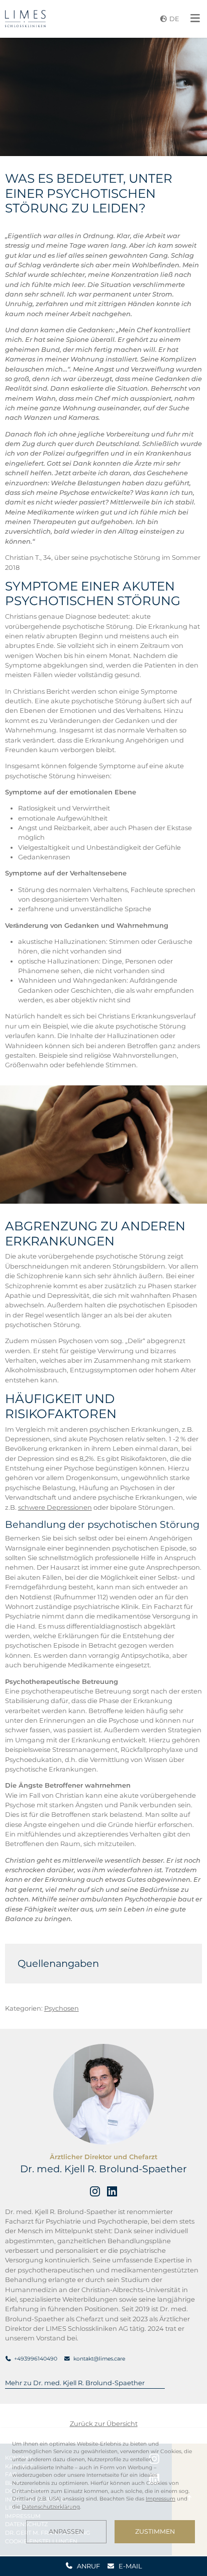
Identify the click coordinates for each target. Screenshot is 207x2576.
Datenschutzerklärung (51, 2507)
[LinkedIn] (112, 2191)
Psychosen (62, 2008)
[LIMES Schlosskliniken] (25, 19)
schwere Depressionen (55, 1507)
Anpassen (66, 2531)
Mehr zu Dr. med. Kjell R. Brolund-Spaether (75, 2383)
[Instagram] (95, 2191)
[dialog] (103, 2492)
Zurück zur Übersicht (104, 2423)
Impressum (161, 2499)
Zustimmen (155, 2531)
